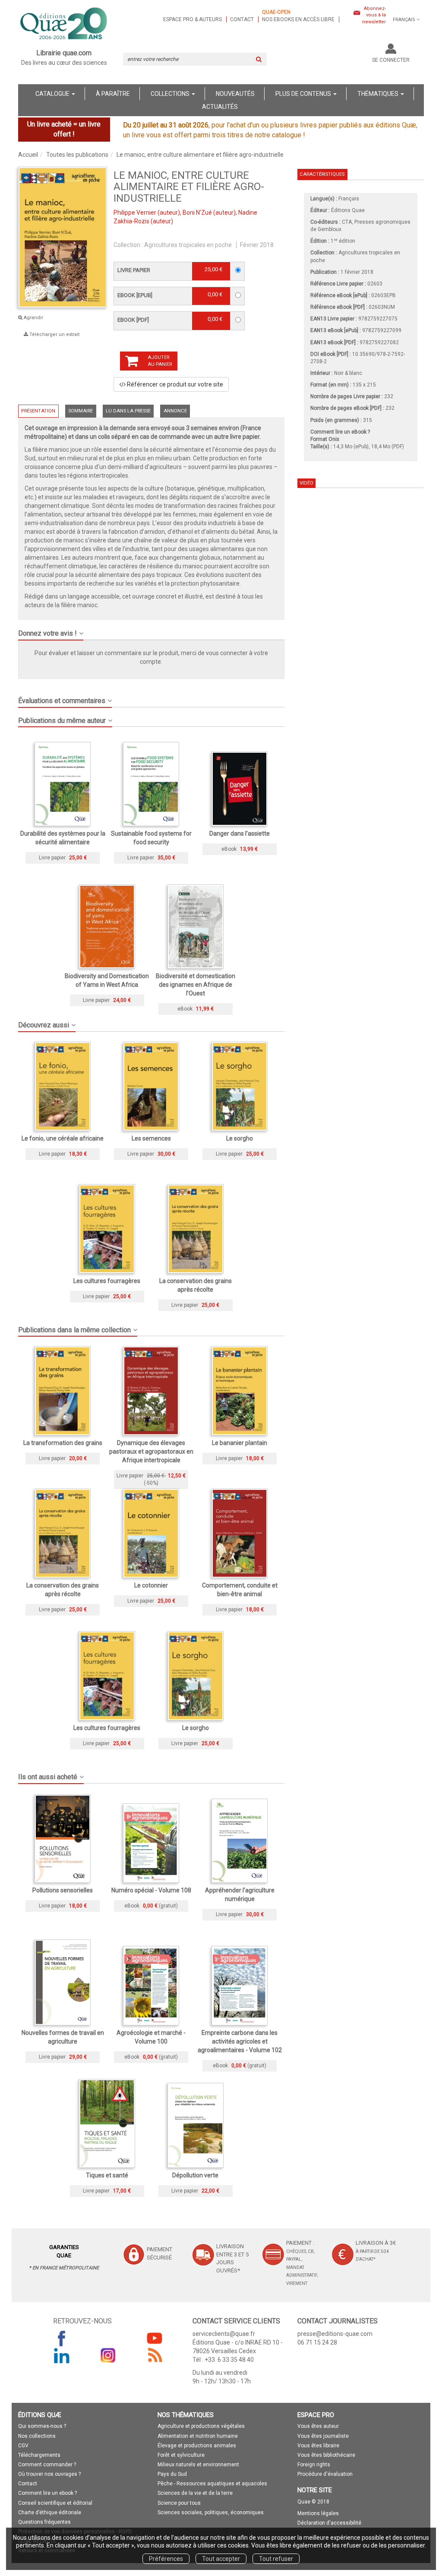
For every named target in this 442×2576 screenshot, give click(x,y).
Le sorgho (240, 1138)
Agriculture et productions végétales (201, 2426)
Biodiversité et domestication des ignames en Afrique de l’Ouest (196, 985)
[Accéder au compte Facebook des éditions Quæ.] (62, 2338)
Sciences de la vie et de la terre (195, 2493)
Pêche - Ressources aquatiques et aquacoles (212, 2484)
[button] (63, 238)
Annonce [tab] (175, 411)
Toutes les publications (77, 155)
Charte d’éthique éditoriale (50, 2513)
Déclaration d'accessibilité (329, 2523)
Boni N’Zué (197, 212)
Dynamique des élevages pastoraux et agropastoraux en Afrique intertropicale (151, 1451)
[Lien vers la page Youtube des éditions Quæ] (155, 2338)
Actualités (220, 107)
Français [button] (404, 20)
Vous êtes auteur (318, 2426)
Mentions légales (318, 2513)
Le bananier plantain (240, 1443)
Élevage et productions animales (197, 2446)
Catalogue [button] (53, 94)
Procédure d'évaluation (325, 2474)
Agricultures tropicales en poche (188, 245)
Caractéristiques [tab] (322, 174)
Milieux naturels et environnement (198, 2465)
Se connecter (391, 60)
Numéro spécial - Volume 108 (151, 1890)
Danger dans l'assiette (240, 833)
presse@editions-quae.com (335, 2334)
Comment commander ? (47, 2465)
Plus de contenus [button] (304, 94)
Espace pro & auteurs (193, 19)
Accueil (28, 155)
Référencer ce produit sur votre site (174, 384)
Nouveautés (235, 94)
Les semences (151, 1138)
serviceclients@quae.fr (224, 2334)
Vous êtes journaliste (323, 2436)
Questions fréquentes (44, 2522)
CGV (23, 2446)
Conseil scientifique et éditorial (55, 2503)
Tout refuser (276, 2559)
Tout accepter (221, 2559)
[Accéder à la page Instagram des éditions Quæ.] (108, 2355)
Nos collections (37, 2436)
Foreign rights (314, 2465)
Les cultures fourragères (107, 1281)
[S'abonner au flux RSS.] (155, 2355)
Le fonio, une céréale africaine (63, 1138)
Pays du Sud (172, 2474)
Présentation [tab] (38, 411)
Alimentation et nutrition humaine (198, 2436)
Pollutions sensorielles (63, 1890)
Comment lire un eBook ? (340, 432)
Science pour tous (179, 2503)
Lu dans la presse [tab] (128, 411)
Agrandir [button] (33, 318)
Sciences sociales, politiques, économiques (211, 2513)
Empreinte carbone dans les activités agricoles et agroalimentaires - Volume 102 (240, 2041)
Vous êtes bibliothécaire (326, 2455)
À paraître (113, 94)
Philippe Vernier (135, 212)
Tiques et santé (107, 2175)
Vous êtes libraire (318, 2446)
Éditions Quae (348, 210)
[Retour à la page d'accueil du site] (64, 24)
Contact (242, 19)
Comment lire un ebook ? (47, 2493)
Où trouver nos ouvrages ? (49, 2474)
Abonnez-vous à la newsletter (374, 15)
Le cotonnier (151, 1585)
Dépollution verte (195, 2175)
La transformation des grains (63, 1443)
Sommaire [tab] (81, 411)
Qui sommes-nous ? (42, 2426)
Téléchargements (39, 2455)
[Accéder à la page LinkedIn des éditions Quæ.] (62, 2355)
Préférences (166, 2559)
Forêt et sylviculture (181, 2455)
